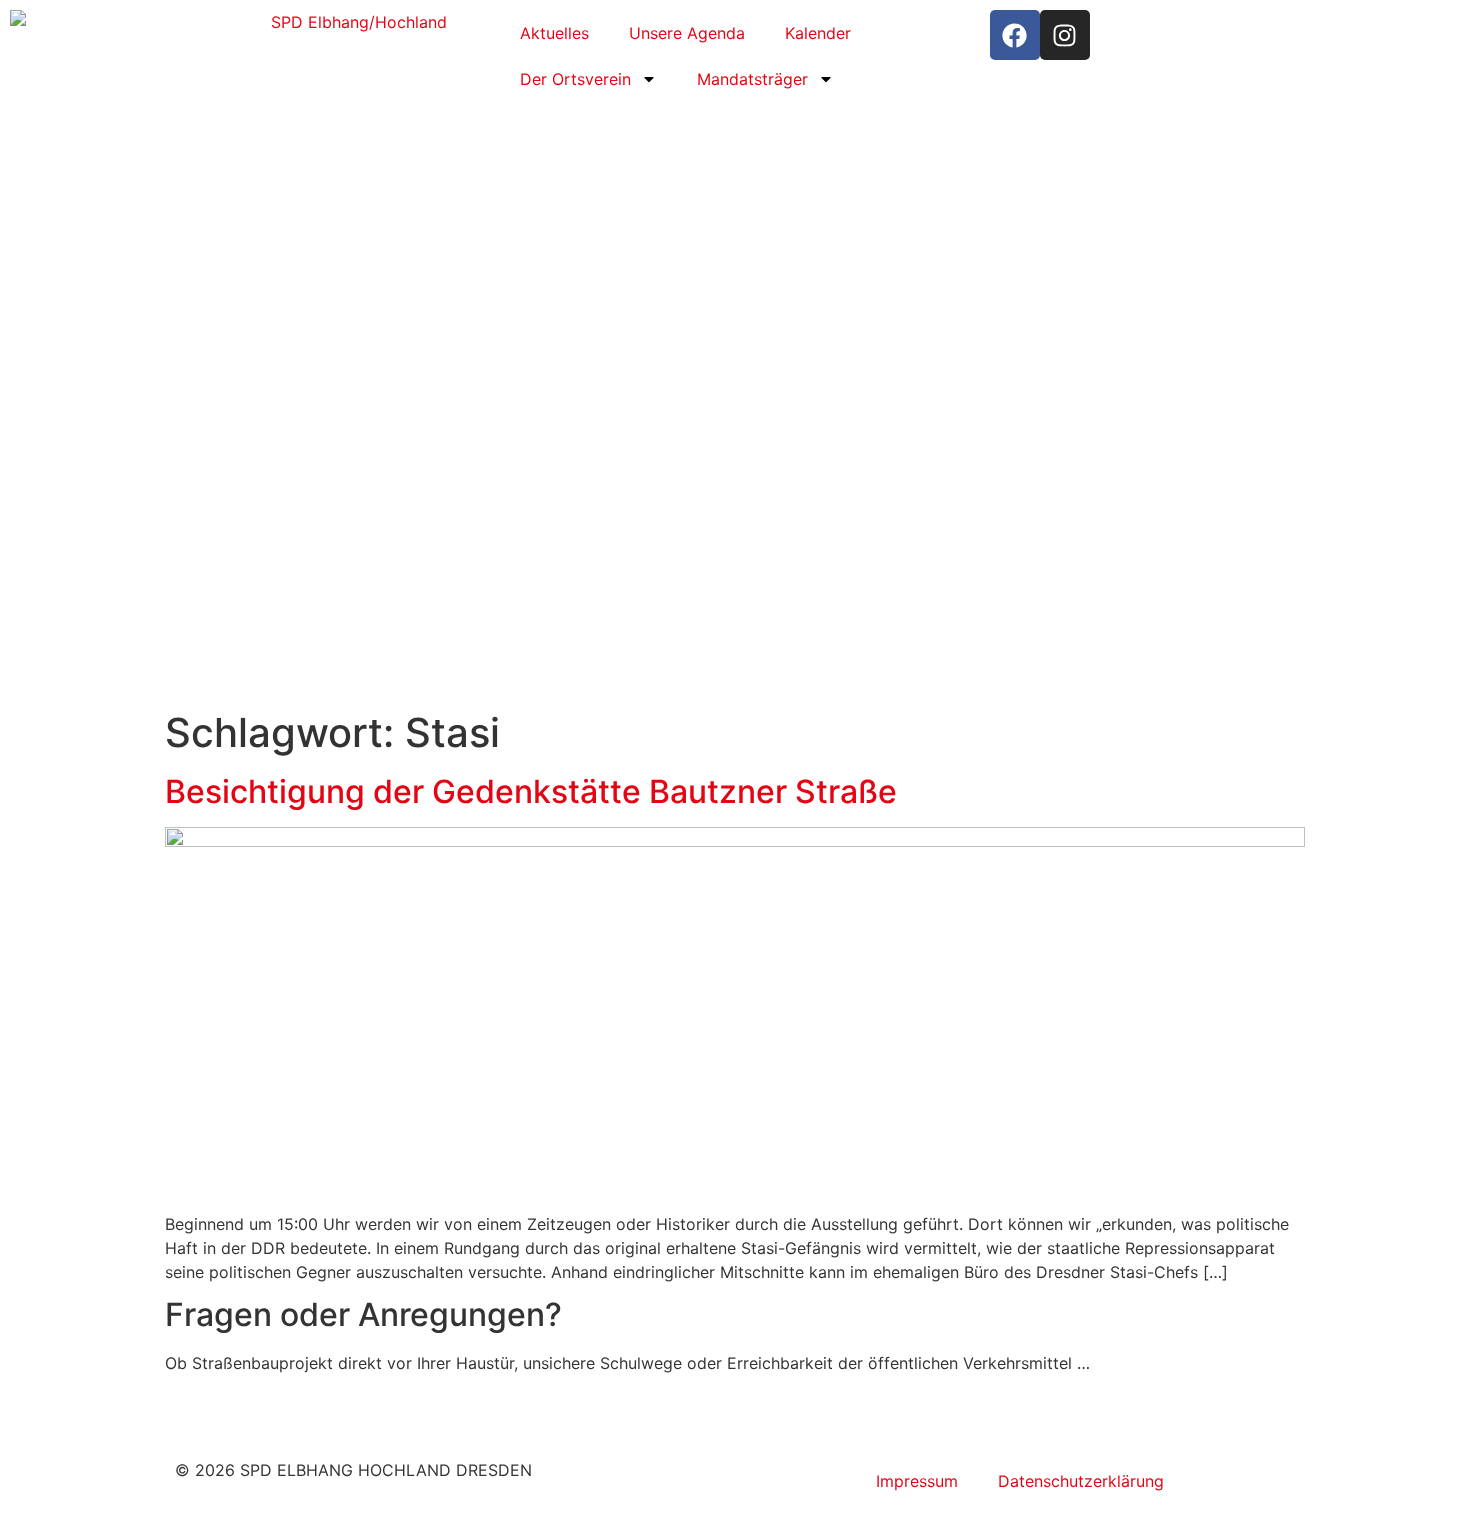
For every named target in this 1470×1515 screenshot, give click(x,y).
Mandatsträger (752, 79)
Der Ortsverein (575, 79)
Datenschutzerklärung (1081, 1481)
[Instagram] (1065, 35)
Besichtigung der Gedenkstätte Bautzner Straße (531, 791)
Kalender (818, 33)
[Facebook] (1015, 35)
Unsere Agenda (687, 33)
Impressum (917, 1481)
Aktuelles (554, 33)
